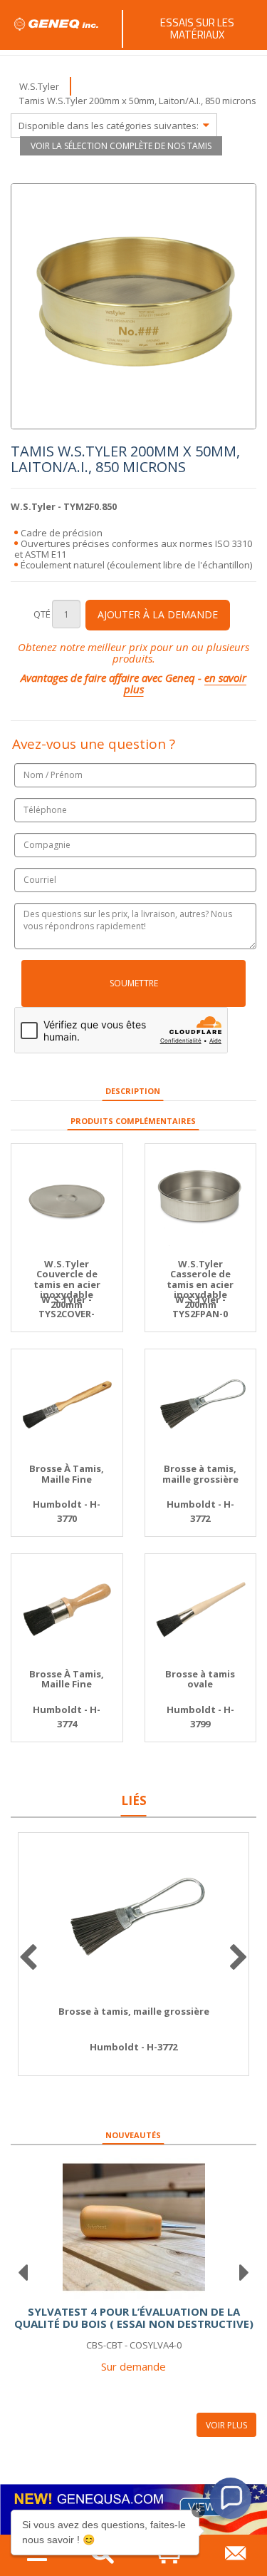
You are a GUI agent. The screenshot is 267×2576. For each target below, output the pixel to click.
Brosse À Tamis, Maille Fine (67, 1474)
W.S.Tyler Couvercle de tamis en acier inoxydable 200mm (67, 1284)
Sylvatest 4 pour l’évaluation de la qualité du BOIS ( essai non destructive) (134, 2317)
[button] (231, 2498)
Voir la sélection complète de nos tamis (121, 146)
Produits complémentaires (133, 1121)
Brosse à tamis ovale (200, 1679)
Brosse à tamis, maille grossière (200, 1474)
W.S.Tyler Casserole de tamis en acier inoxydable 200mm (200, 1284)
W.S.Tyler (39, 86)
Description (133, 1091)
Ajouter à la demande (158, 614)
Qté (42, 614)
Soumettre (134, 983)
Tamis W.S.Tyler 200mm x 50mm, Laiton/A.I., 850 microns (138, 101)
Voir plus (226, 2425)
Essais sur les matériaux (197, 29)
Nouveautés (133, 2135)
